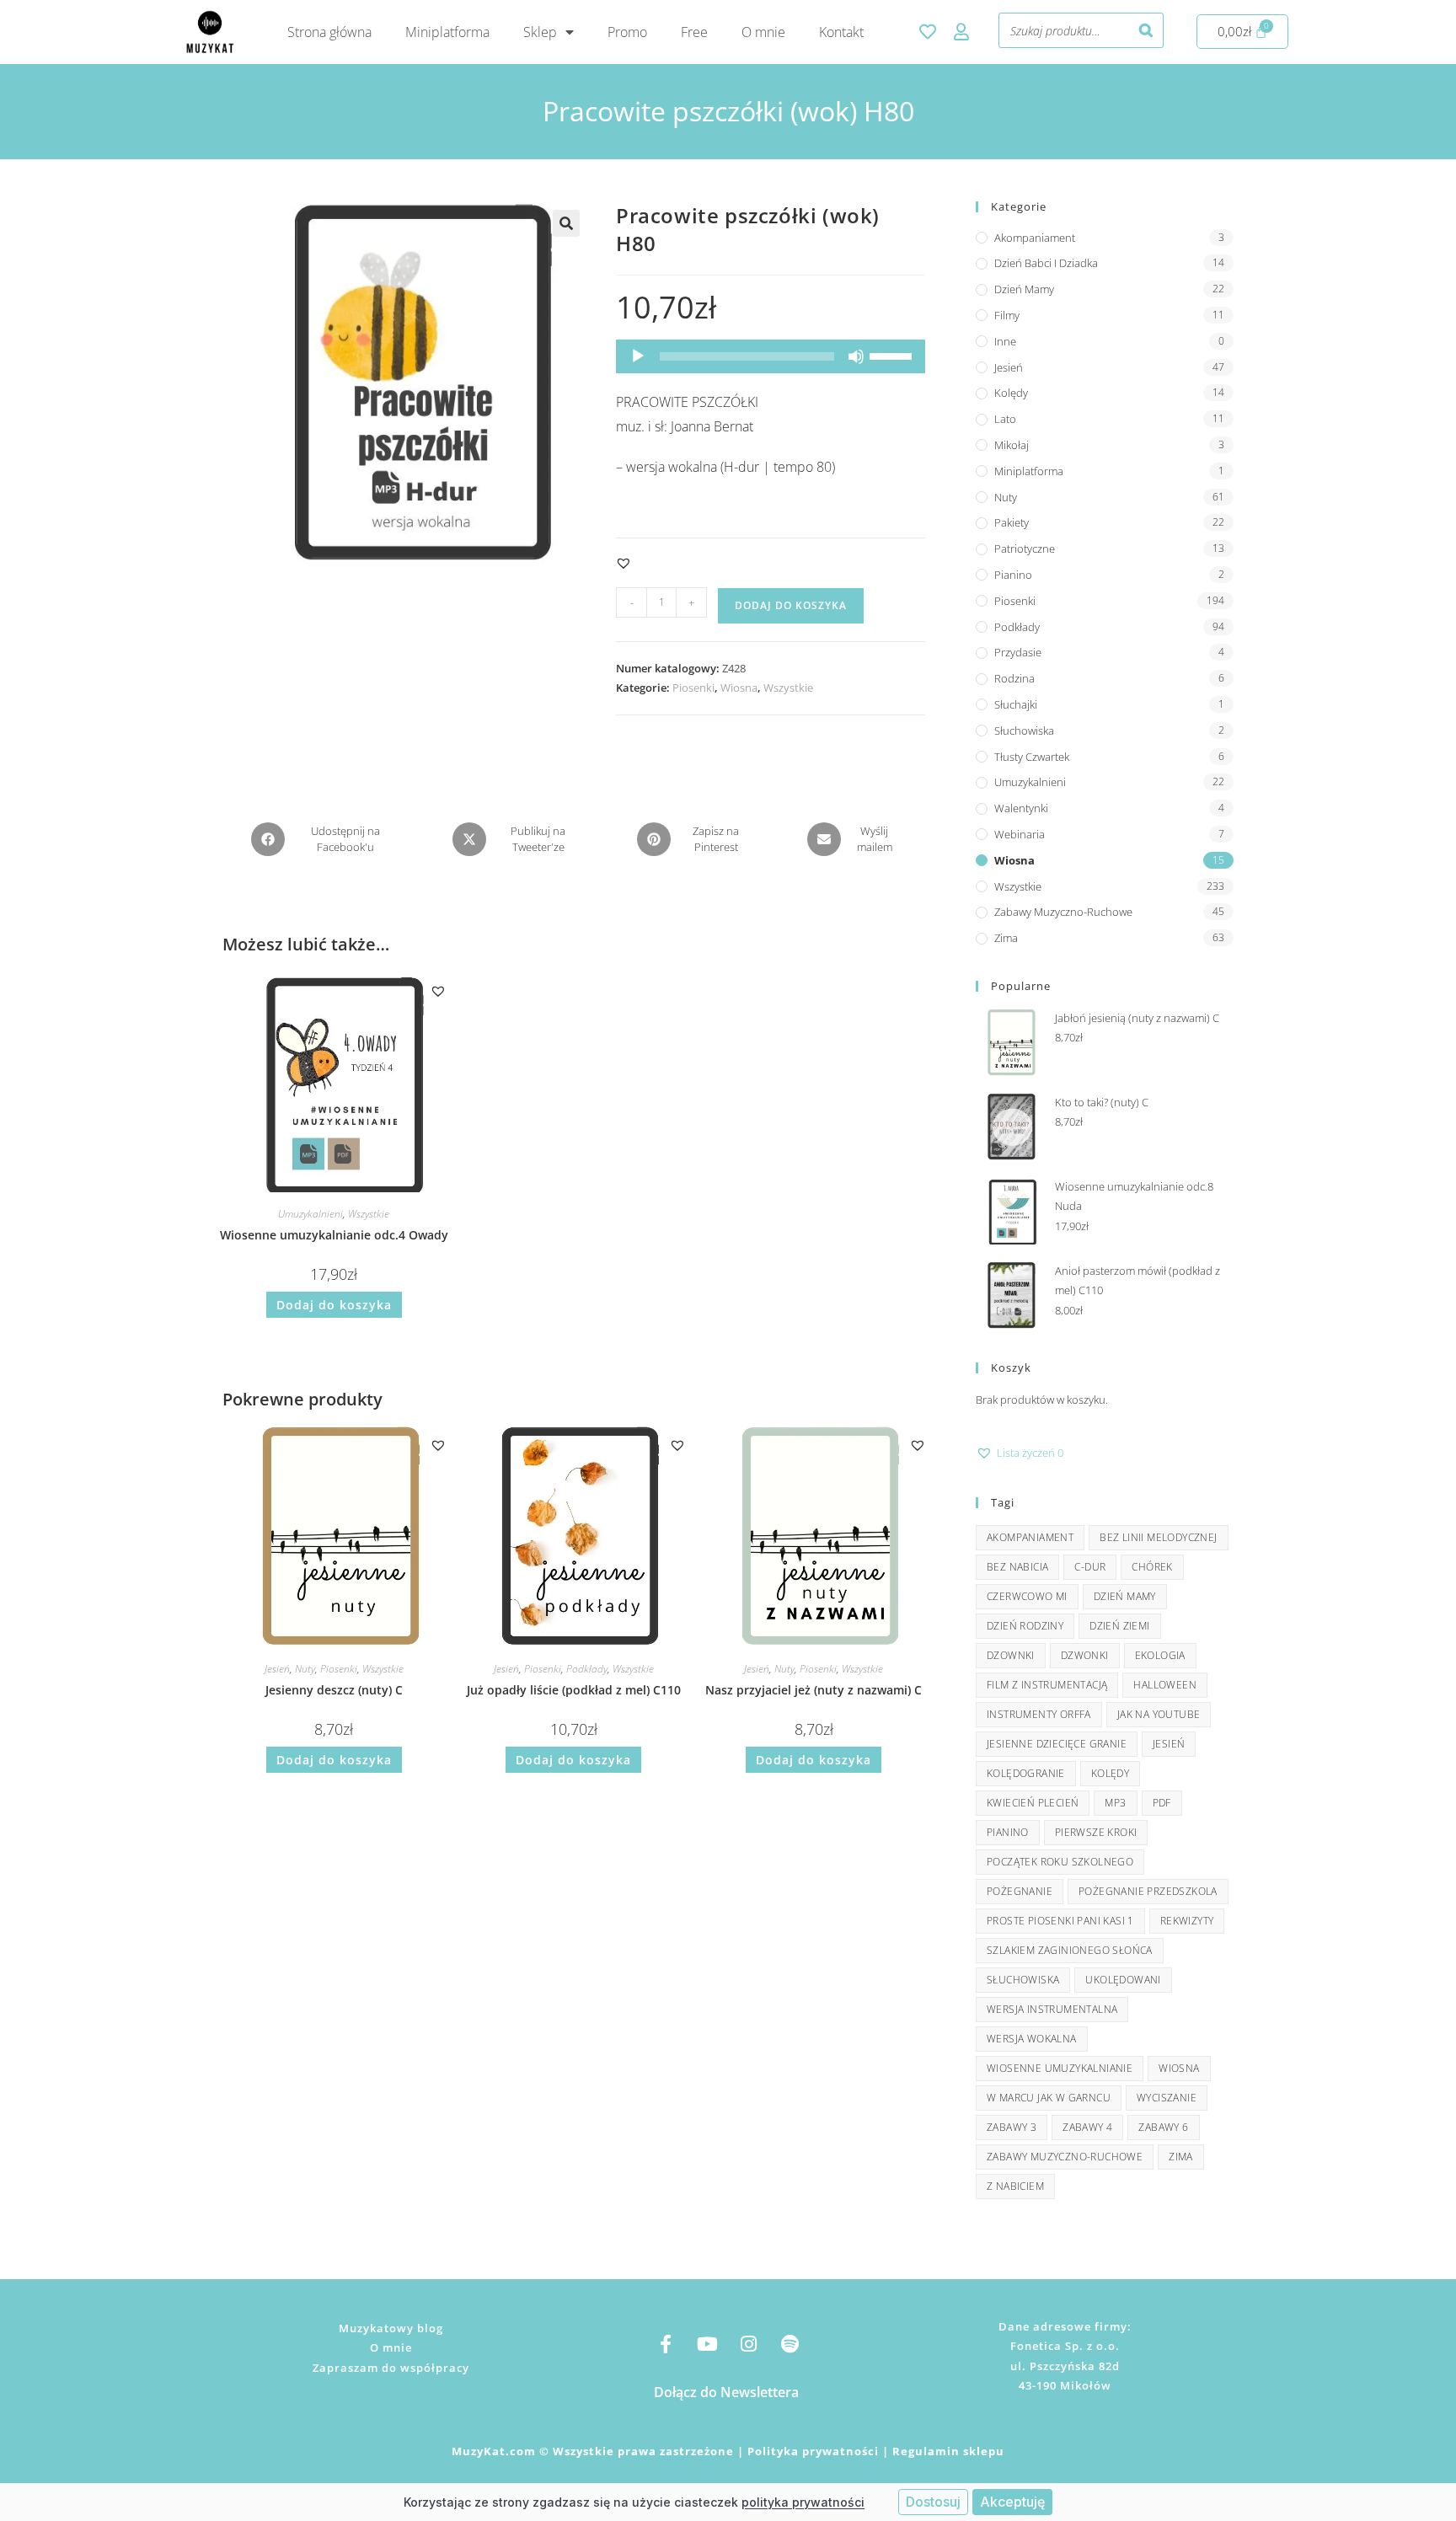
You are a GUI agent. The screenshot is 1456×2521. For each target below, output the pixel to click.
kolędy (1110, 1773)
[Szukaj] (1146, 30)
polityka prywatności (803, 2502)
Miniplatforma (447, 32)
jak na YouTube (1159, 1714)
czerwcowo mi (1027, 1596)
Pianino (1013, 575)
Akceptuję (1012, 2502)
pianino (1008, 1832)
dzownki (1011, 1655)
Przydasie (1018, 652)
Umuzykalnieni (310, 1214)
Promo (627, 32)
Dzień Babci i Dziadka (1046, 263)
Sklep (540, 32)
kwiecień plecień (1033, 1803)
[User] (961, 32)
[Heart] (928, 32)
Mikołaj (1012, 445)
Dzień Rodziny (1025, 1626)
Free (694, 32)
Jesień (277, 1669)
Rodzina (1014, 678)
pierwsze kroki (1096, 1832)
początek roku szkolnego (1060, 1862)
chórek (1152, 1567)
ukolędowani (1123, 1980)
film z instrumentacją (1047, 1685)
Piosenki (693, 688)
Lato (1005, 419)
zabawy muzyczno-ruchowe (1065, 2157)
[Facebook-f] (666, 2344)
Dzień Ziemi (1119, 1626)
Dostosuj (933, 2502)
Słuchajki (1016, 704)
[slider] (893, 355)
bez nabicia (1017, 1567)
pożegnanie (1020, 1891)
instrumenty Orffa (1039, 1714)
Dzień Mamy (1024, 289)
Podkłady (587, 1669)
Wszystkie (788, 688)
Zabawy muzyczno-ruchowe (1063, 912)
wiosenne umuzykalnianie (1060, 2068)
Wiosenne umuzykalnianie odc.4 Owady (334, 1235)
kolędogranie (1026, 1773)
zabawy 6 (1163, 2127)
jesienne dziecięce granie (1057, 1744)
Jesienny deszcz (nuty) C (334, 1690)
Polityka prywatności (813, 2451)
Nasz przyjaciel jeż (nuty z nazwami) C (814, 1690)
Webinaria (1020, 834)
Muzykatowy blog (391, 2328)
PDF (1162, 1803)
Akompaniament (1035, 238)
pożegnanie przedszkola (1148, 1891)
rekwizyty (1187, 1921)
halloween (1165, 1685)
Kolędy (1011, 393)
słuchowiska (1023, 1980)
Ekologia (1160, 1655)
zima (1181, 2157)
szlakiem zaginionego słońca (1070, 1950)
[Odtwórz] (638, 356)
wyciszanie (1167, 2098)
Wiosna (739, 688)
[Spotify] (790, 2344)
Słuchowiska (1024, 731)
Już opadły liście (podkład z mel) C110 (574, 1690)
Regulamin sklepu (948, 2451)
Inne (1005, 341)
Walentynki (1021, 808)
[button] (566, 223)
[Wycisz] (856, 356)
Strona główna (329, 32)
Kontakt (841, 32)
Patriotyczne (1025, 549)
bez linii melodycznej (1158, 1537)
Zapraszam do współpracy (391, 2368)
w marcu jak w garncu (1049, 2098)
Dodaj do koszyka (791, 605)
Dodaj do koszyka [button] (334, 1305)
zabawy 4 (1087, 2127)
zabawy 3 (1012, 2127)
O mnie (763, 32)
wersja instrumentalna (1052, 2009)
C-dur (1090, 1567)
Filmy (1007, 315)
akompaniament (1030, 1537)
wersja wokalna (1032, 2039)
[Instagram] (748, 2344)
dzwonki (1085, 1655)
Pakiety (1012, 522)
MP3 (1115, 1803)
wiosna (1179, 2068)
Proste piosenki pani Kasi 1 (1060, 1921)
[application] (771, 356)
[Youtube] (707, 2344)
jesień (1169, 1744)
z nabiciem (1015, 2186)
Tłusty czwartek (1032, 757)
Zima (1006, 938)
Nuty (305, 1669)
